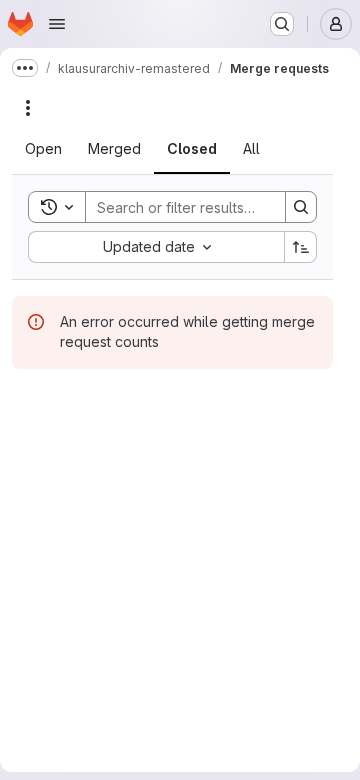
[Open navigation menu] (57, 24)
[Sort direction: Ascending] (301, 247)
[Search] (301, 207)
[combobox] (156, 247)
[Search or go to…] (282, 24)
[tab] (43, 149)
